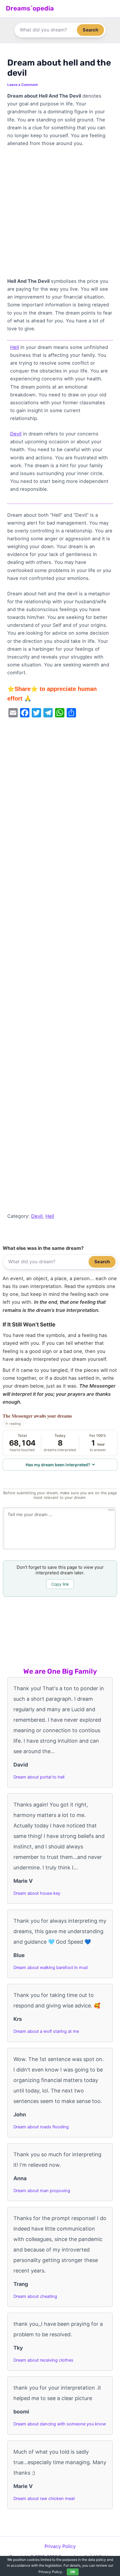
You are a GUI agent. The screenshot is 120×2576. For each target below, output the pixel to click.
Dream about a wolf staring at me (46, 2031)
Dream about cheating (35, 2296)
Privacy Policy (60, 2546)
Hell (15, 347)
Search (90, 30)
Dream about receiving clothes (43, 2360)
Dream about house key (37, 1893)
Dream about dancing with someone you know (60, 2424)
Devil (16, 434)
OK (73, 2572)
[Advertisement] (60, 215)
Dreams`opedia (30, 8)
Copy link (60, 1584)
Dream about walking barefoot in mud (51, 1968)
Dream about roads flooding (41, 2127)
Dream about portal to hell (39, 1777)
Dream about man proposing (42, 2191)
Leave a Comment (23, 85)
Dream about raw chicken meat (44, 2499)
